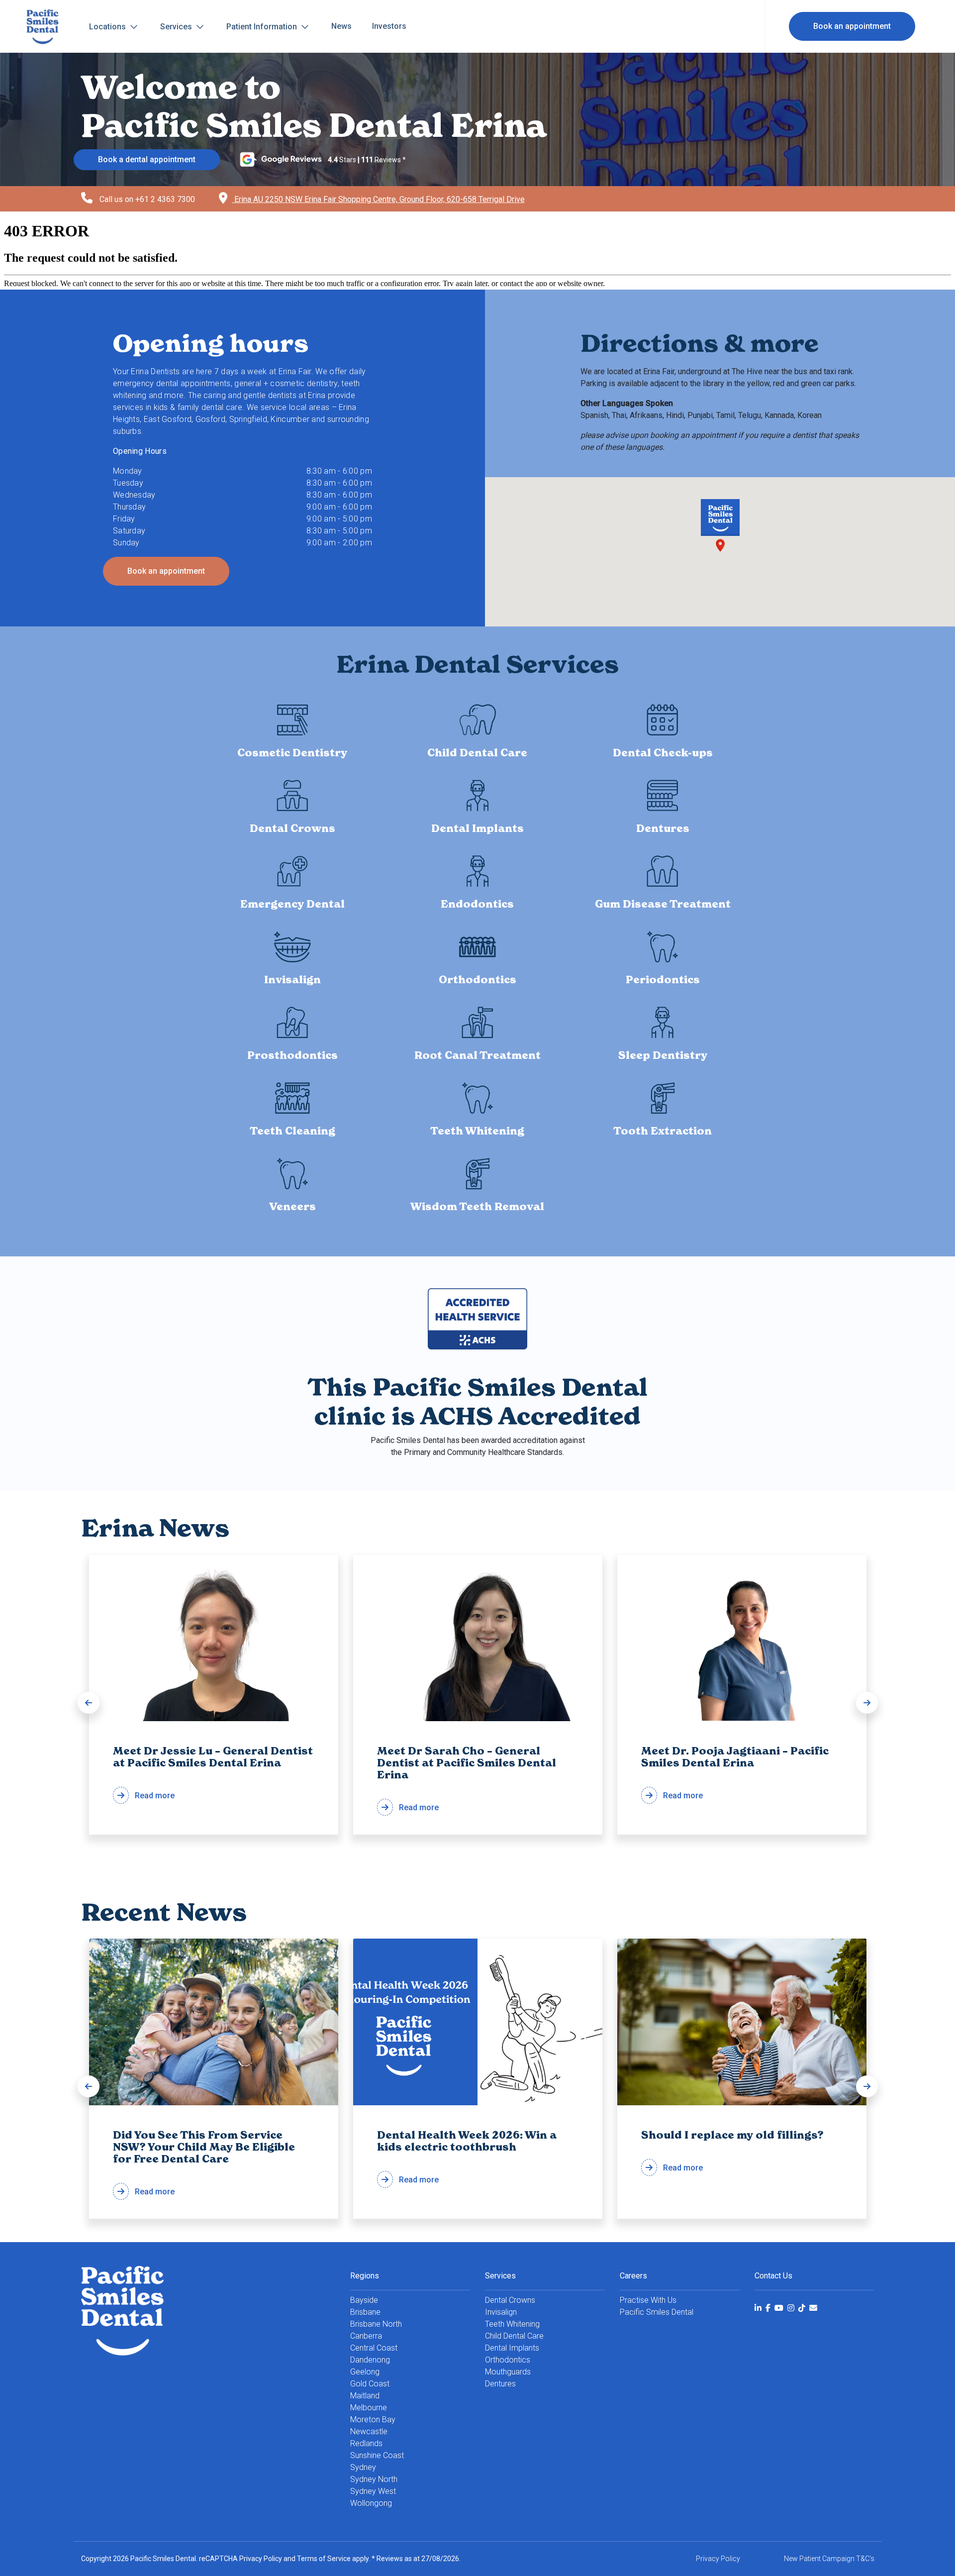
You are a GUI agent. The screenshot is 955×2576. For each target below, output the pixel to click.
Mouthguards (508, 2372)
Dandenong (370, 2360)
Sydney (363, 2467)
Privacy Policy (261, 2559)
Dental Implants (512, 2348)
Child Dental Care (514, 2336)
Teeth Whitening (512, 2324)
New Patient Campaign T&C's (829, 2559)
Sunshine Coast (377, 2455)
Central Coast (374, 2348)
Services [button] (177, 27)
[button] (89, 1703)
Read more (213, 1773)
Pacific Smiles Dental (657, 2312)
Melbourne (369, 2408)
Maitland (365, 2396)
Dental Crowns (510, 2300)
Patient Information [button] (263, 27)
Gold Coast (370, 2384)
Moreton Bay (373, 2420)
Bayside (364, 2300)
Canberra (366, 2336)
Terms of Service (324, 2559)
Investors (389, 26)
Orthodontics (508, 2360)
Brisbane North (376, 2324)
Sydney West (373, 2491)
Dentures (500, 2384)
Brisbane (365, 2312)
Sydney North (374, 2479)
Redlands (366, 2443)
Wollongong (371, 2503)
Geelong (365, 2372)
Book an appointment (852, 26)
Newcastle (369, 2431)
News (341, 26)
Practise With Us (648, 2300)
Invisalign (501, 2312)
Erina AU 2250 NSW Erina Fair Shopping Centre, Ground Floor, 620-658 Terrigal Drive (379, 199)
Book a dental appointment (147, 159)
